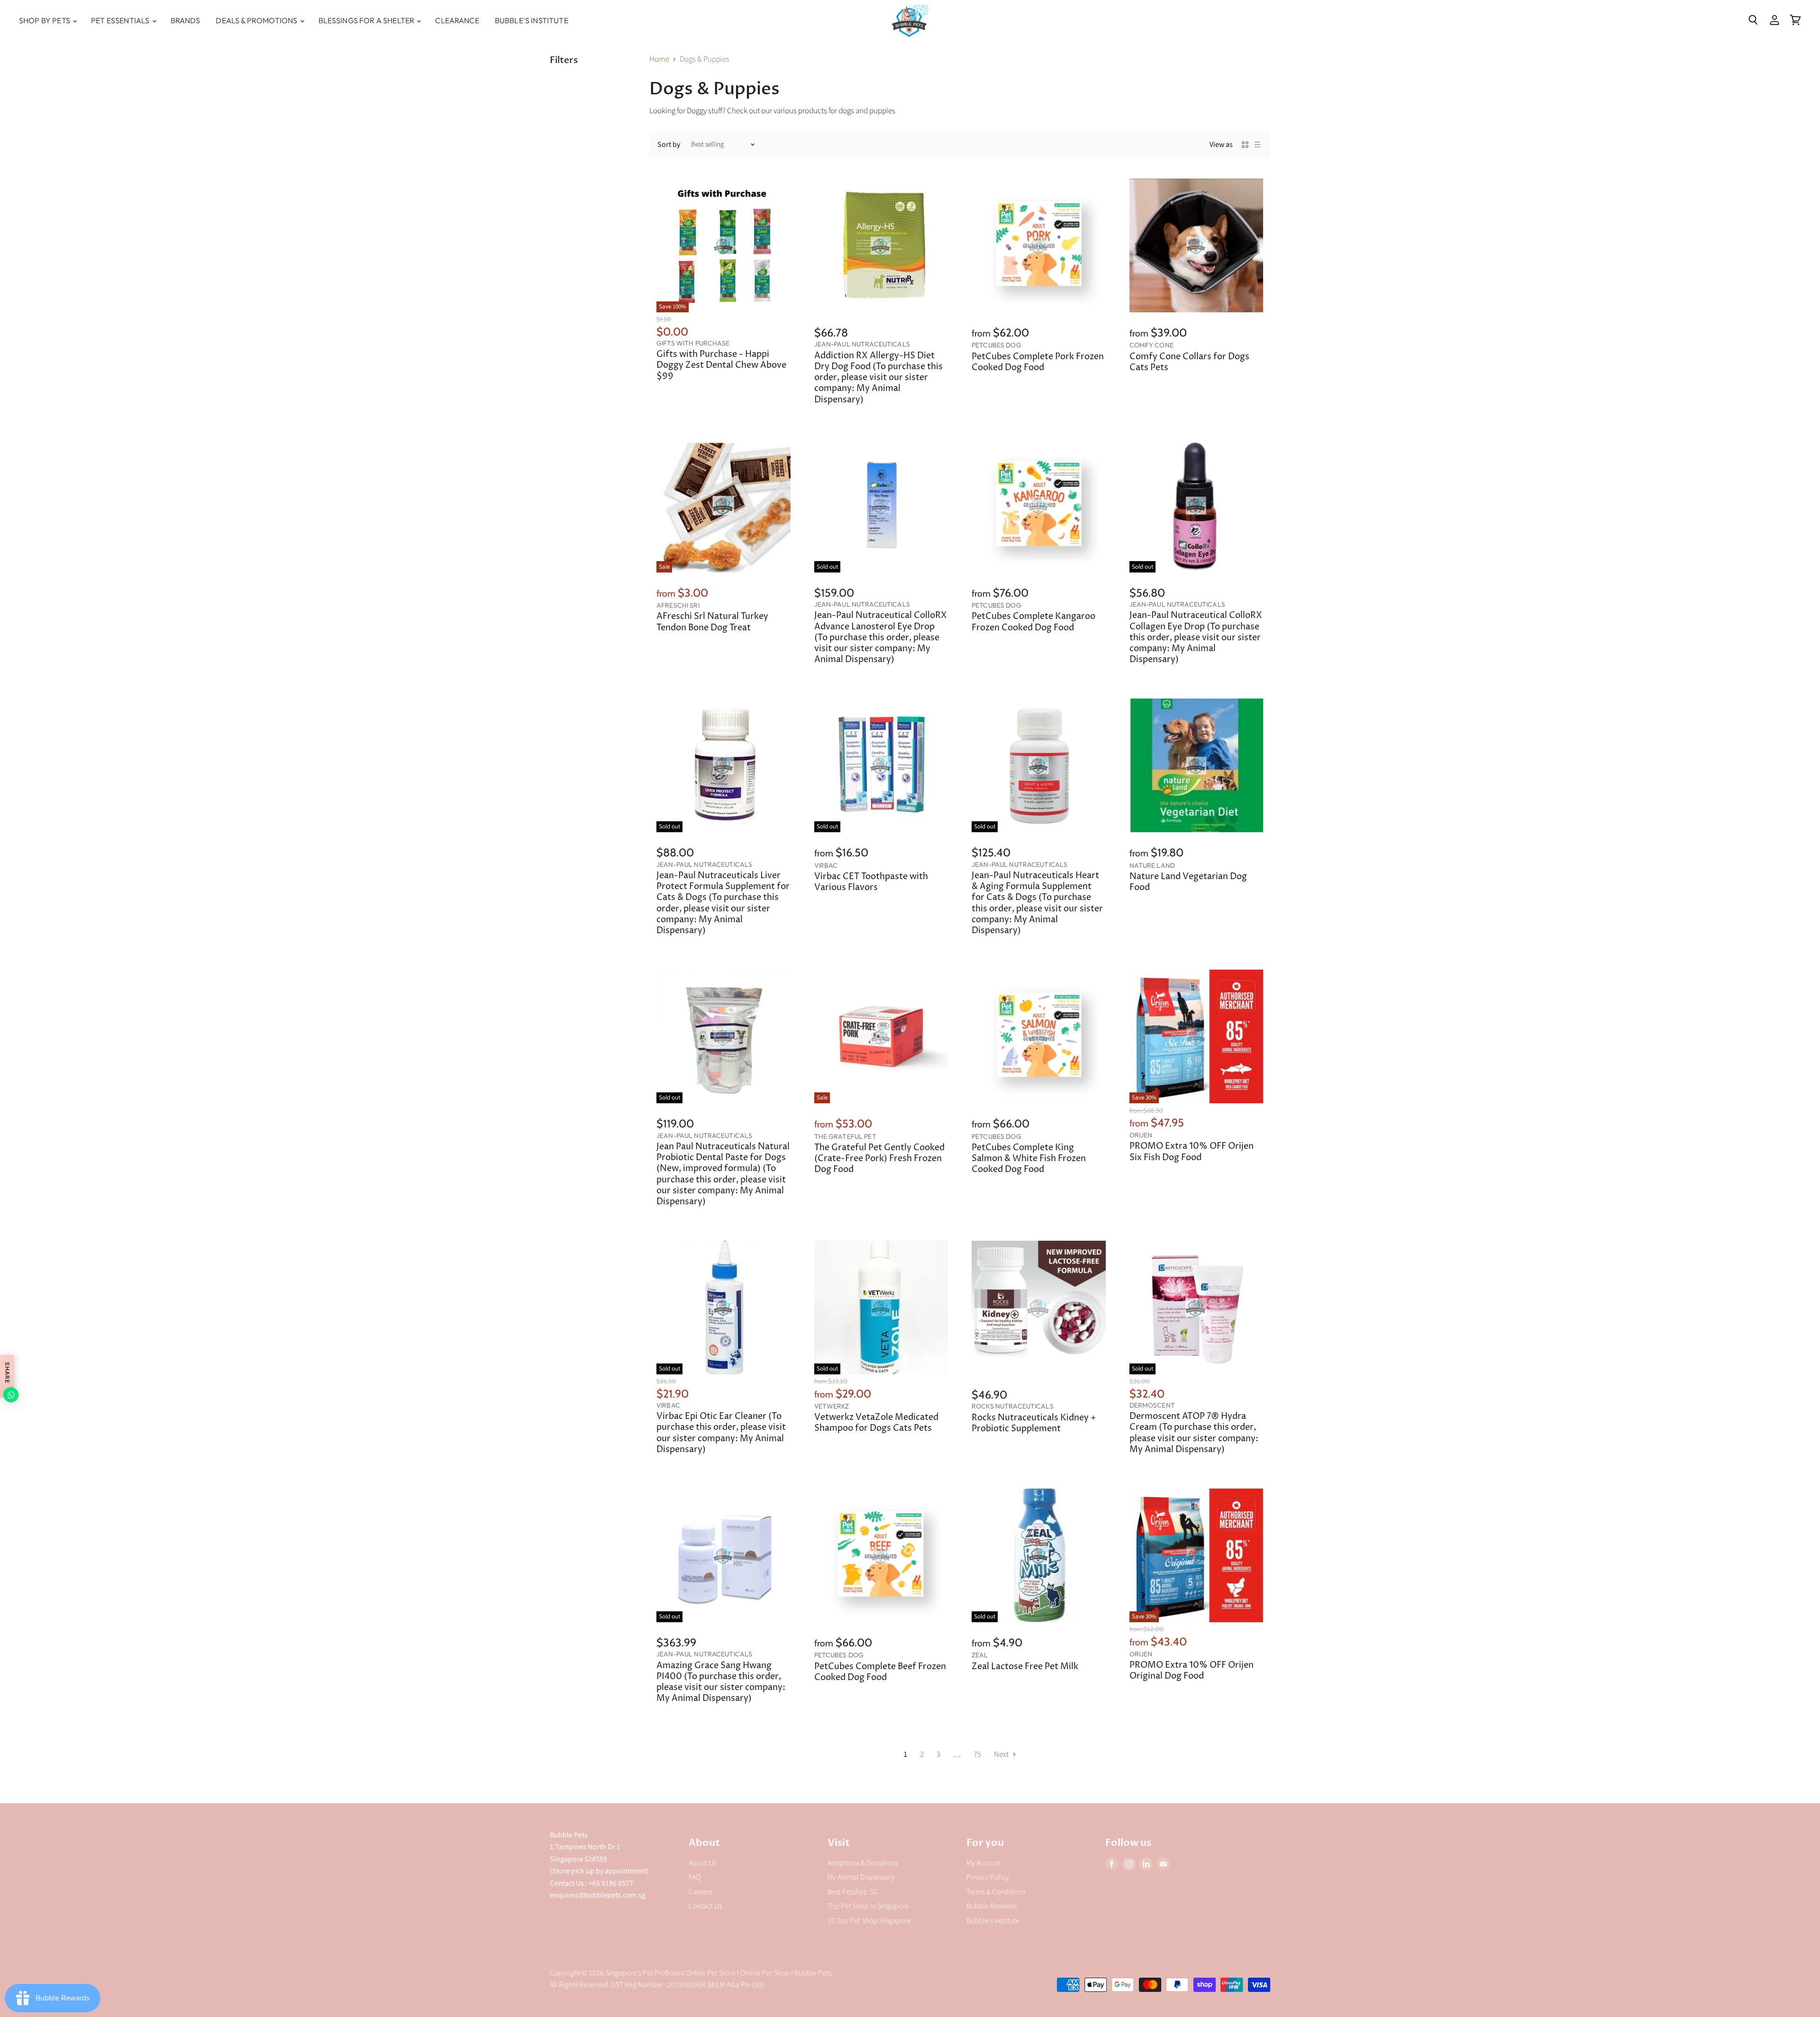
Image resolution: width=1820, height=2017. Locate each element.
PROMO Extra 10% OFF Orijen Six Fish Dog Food (1192, 1152)
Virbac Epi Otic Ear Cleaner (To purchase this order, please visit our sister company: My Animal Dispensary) (721, 1433)
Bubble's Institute (532, 20)
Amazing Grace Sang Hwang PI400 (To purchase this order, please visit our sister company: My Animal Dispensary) (721, 1682)
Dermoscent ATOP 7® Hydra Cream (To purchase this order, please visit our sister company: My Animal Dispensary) (1194, 1433)
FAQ (695, 1877)
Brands (186, 20)
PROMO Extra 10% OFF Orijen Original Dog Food (1192, 1671)
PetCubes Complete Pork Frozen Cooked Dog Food (1038, 362)
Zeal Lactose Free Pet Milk (1025, 1667)
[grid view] (1245, 145)
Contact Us (705, 1906)
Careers (700, 1892)
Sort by (669, 145)
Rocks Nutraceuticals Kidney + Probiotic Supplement (1034, 1423)
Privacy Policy (988, 1877)
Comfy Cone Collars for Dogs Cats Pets (1189, 362)
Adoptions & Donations (863, 1863)
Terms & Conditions (996, 1892)
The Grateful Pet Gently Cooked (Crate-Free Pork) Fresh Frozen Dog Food (879, 1159)
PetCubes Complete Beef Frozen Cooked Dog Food (880, 1672)
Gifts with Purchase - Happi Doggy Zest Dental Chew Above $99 (721, 365)
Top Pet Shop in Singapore (868, 1906)
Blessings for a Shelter (367, 20)
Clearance (457, 20)
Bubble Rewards (992, 1906)
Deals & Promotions (257, 20)
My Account (984, 1863)
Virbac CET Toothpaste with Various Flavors (871, 882)
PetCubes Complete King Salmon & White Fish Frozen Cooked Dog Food (1029, 1159)
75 (977, 1754)
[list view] (1257, 145)
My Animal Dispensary (861, 1877)
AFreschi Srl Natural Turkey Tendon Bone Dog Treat (712, 622)
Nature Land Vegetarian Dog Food (1188, 882)
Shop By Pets (45, 20)
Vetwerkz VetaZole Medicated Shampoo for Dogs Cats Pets (876, 1423)
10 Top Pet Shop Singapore (869, 1921)
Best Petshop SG (853, 1892)
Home (659, 60)
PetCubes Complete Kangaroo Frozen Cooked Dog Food (1033, 622)
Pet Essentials (121, 20)
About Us (702, 1863)
